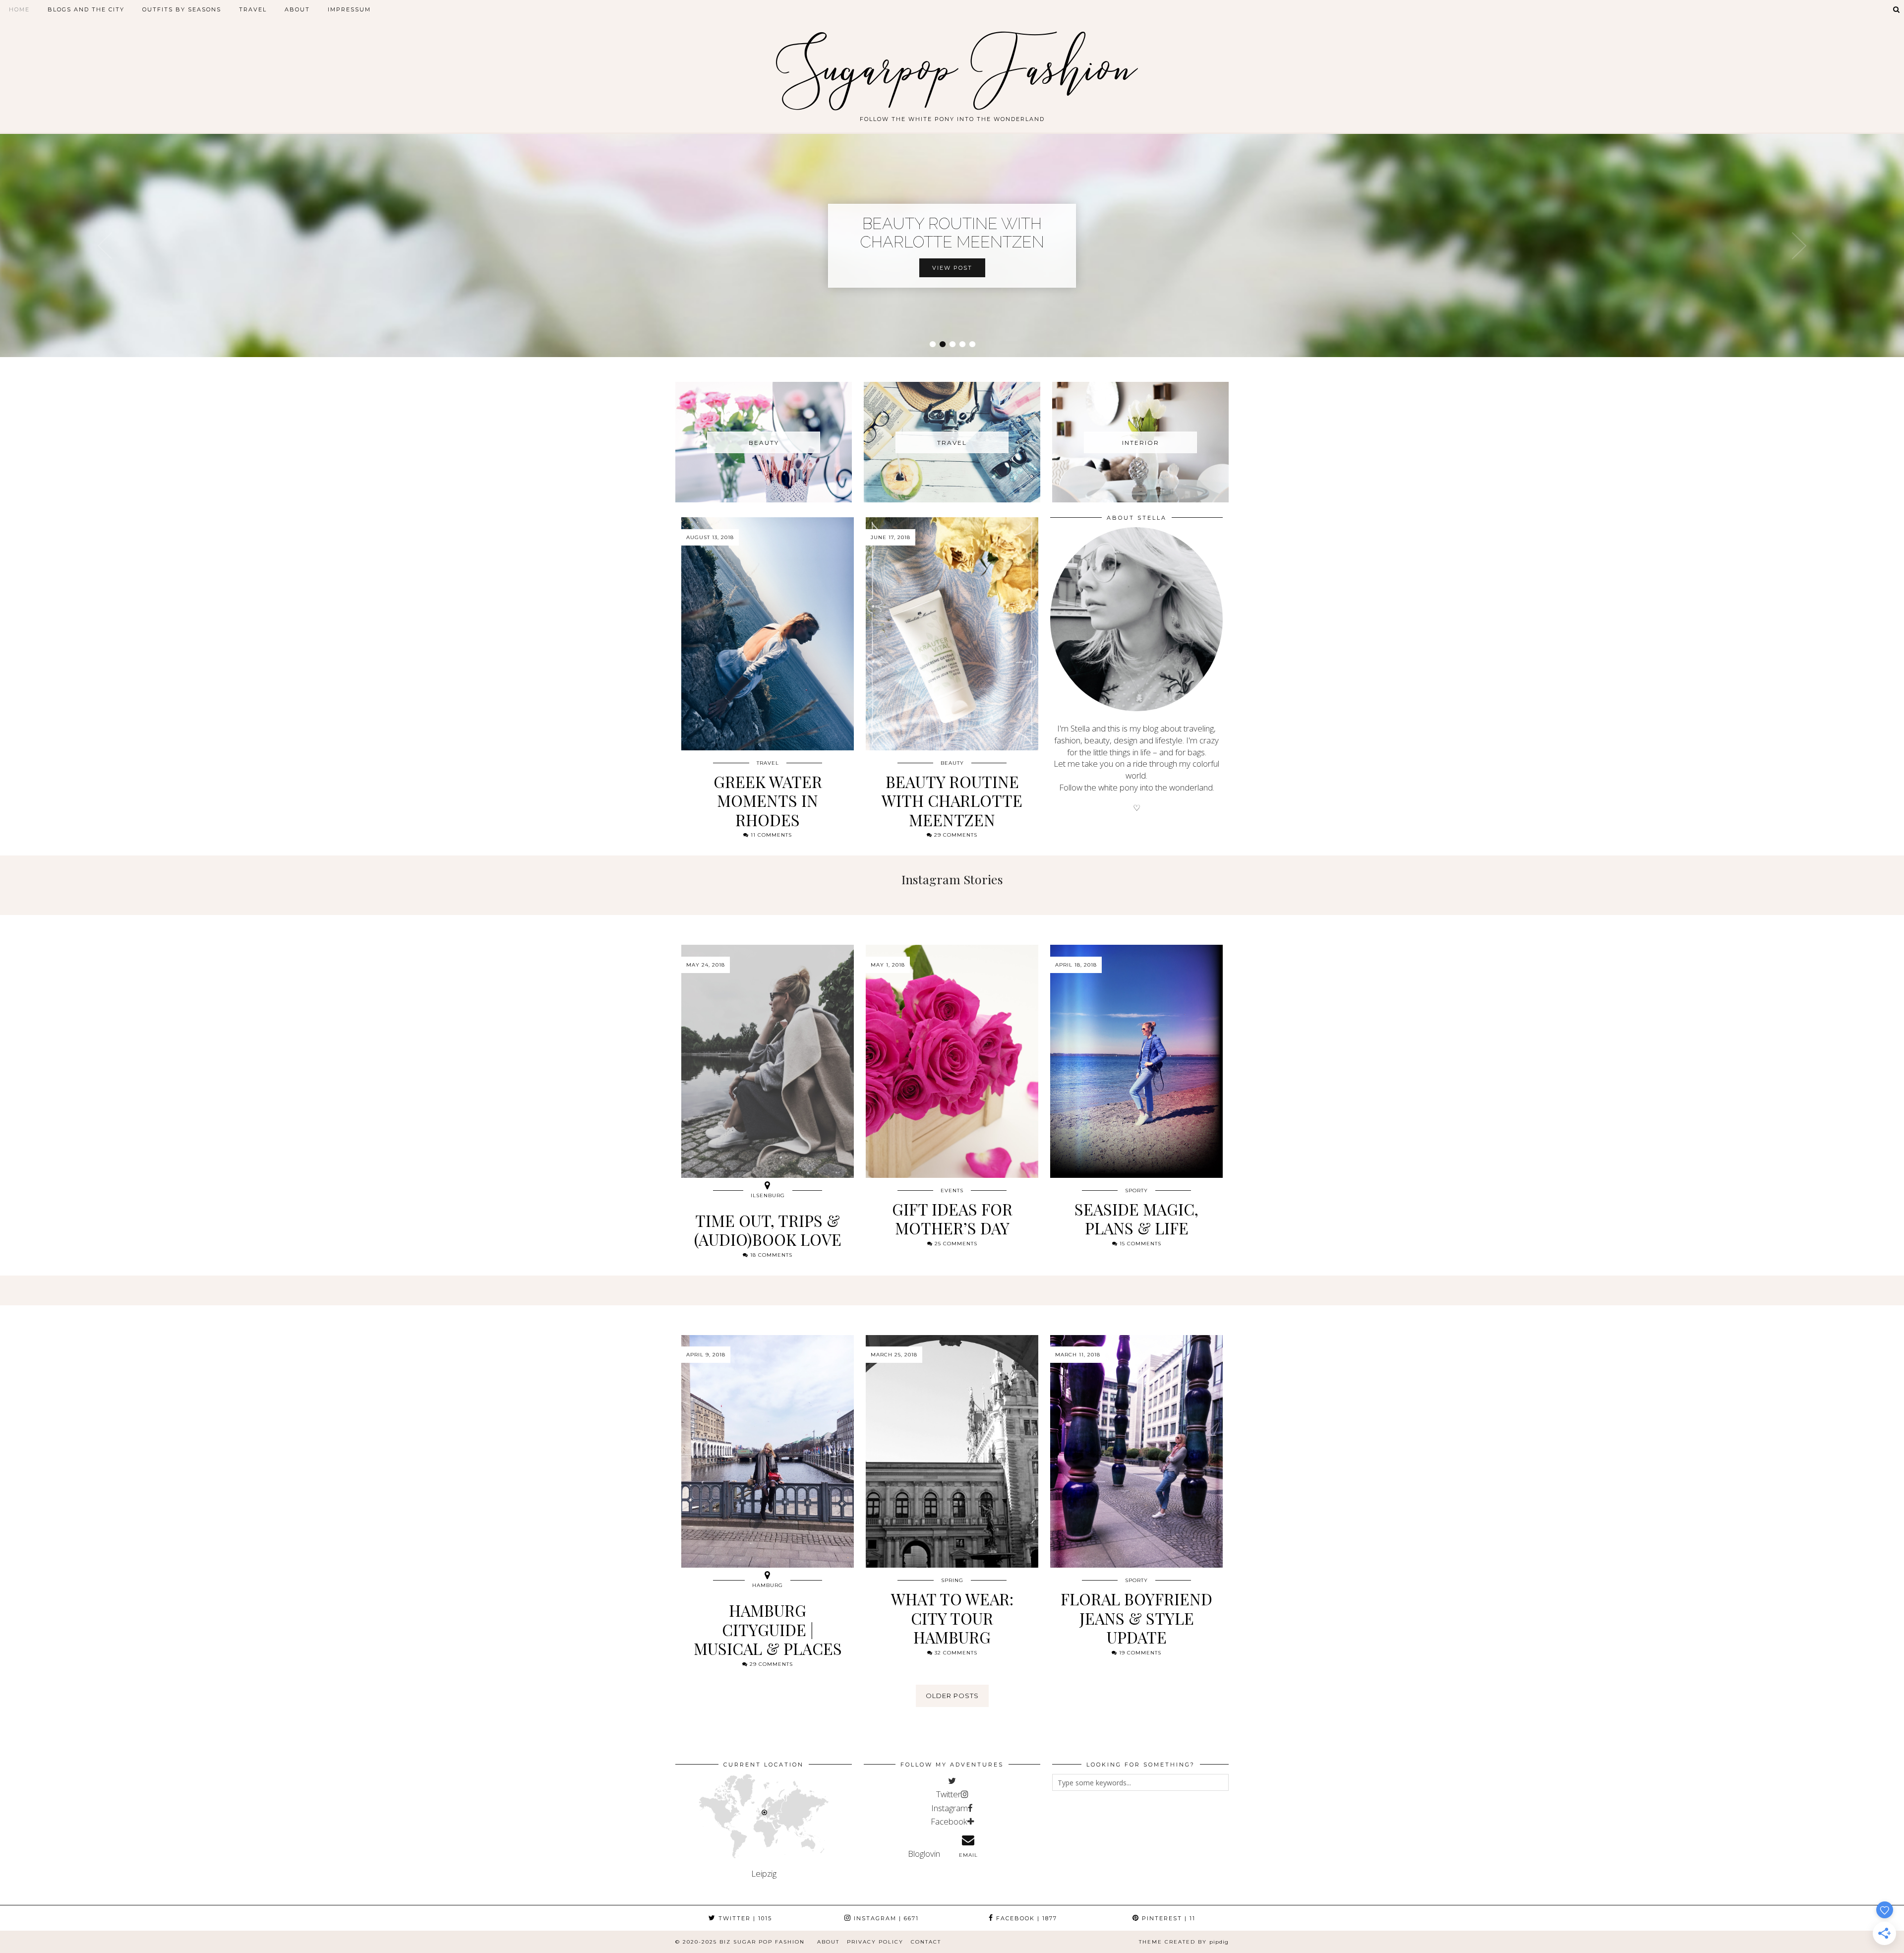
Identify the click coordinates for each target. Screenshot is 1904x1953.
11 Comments (770, 835)
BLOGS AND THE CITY (86, 9)
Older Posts (952, 1696)
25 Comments (955, 1244)
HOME (19, 9)
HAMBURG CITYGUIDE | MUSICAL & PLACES (768, 1629)
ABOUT (297, 9)
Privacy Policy (875, 1942)
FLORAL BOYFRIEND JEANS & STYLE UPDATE (1136, 1618)
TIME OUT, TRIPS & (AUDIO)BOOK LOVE (768, 1230)
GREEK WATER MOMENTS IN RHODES (768, 800)
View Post (952, 268)
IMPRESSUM (349, 9)
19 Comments (1139, 1653)
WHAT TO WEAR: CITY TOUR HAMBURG (952, 1618)
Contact (926, 1942)
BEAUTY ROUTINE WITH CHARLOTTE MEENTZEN (952, 233)
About (828, 1942)
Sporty (1136, 1190)
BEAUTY (952, 763)
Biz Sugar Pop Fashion (762, 1942)
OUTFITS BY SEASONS (182, 9)
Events (952, 1190)
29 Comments (955, 835)
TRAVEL (253, 9)
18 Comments (770, 1255)
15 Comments (1139, 1244)
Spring (952, 1580)
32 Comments (955, 1653)
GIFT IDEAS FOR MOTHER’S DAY (952, 1218)
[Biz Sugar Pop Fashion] (952, 61)
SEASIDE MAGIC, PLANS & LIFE (1136, 1218)
